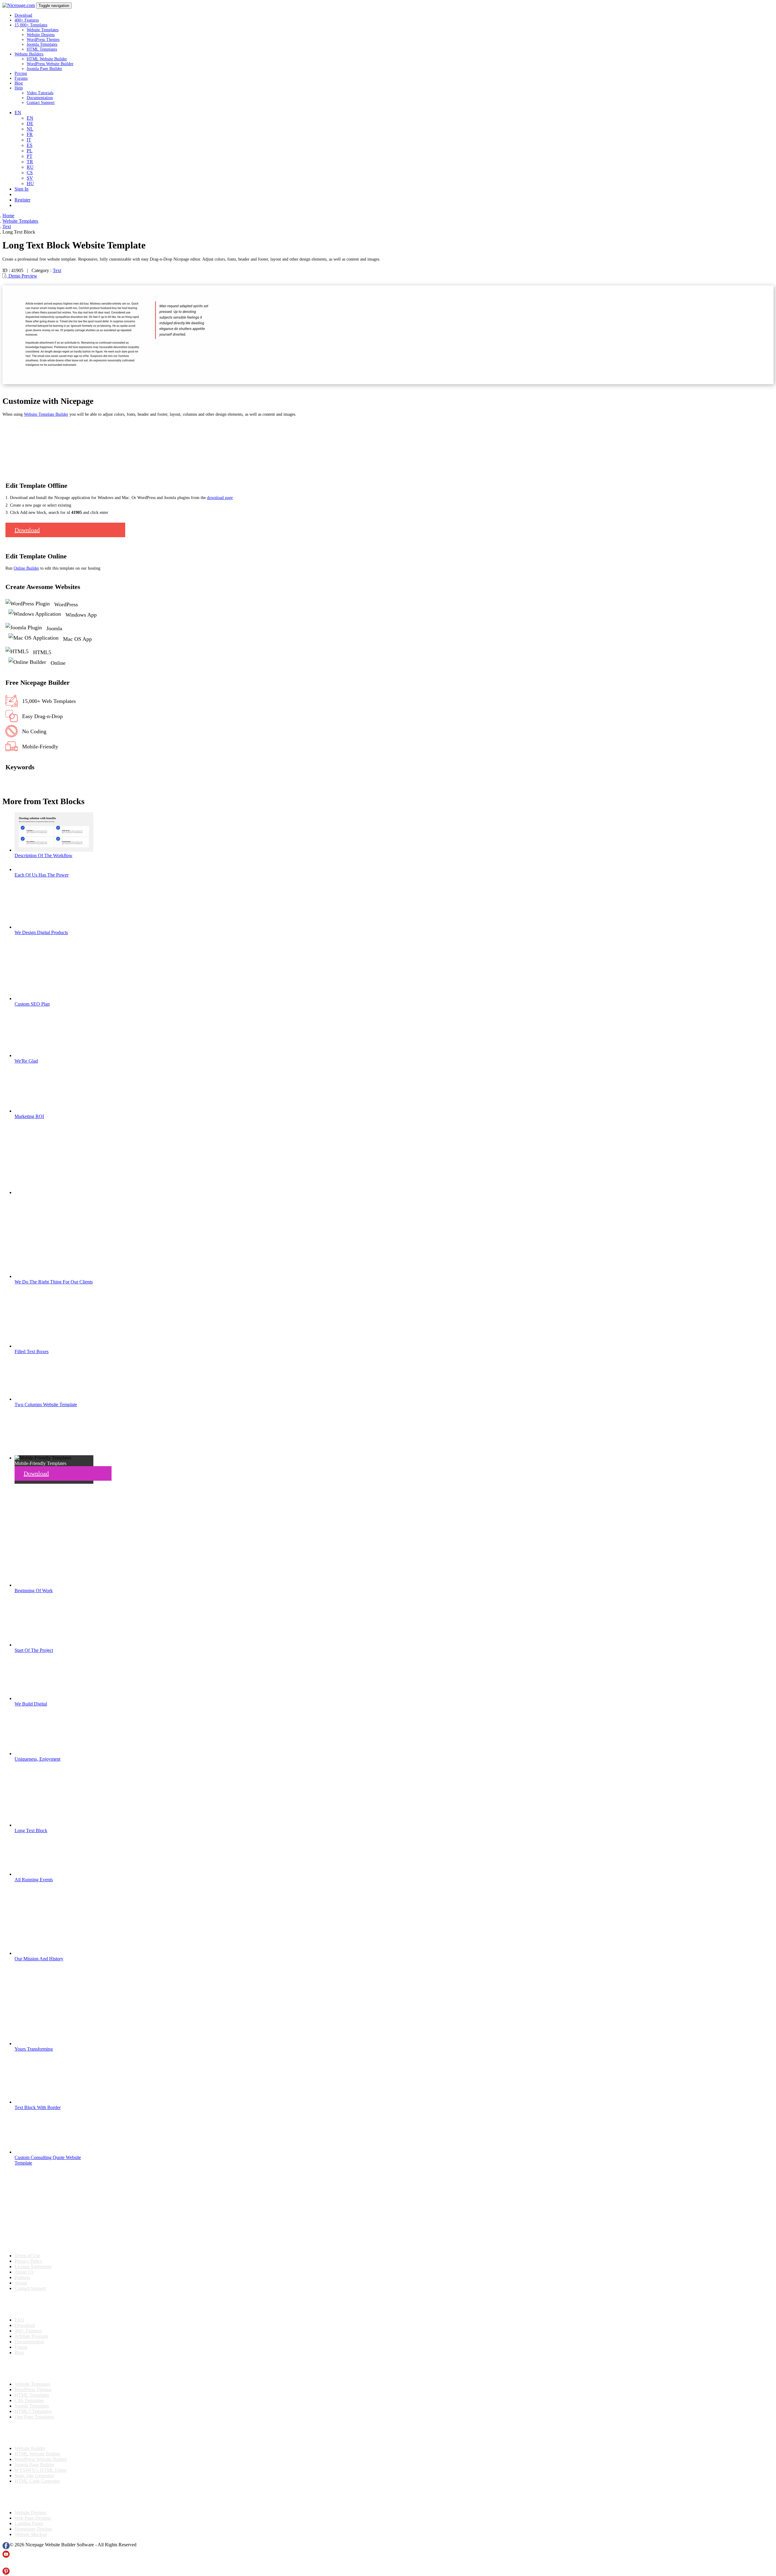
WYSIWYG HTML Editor (41, 2470)
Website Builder (30, 2448)
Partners (22, 2277)
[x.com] (6, 2565)
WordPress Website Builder (50, 64)
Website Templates (43, 30)
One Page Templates (34, 2417)
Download (23, 15)
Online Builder (26, 568)
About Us (24, 2272)
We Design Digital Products (41, 932)
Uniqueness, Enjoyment (37, 1759)
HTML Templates (42, 49)
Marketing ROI (29, 1116)
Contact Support (41, 103)
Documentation (40, 98)
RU (30, 167)
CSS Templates (29, 2400)
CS (30, 173)
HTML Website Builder (47, 59)
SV (30, 178)
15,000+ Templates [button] (31, 25)
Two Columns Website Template (46, 1404)
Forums (21, 78)
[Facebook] (6, 2548)
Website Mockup (31, 2534)
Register (22, 200)
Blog (19, 83)
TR (30, 162)
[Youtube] (6, 2556)
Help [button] (19, 88)
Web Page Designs (33, 2518)
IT (29, 140)
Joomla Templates (42, 44)
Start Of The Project (34, 1650)
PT (30, 156)
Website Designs (41, 35)
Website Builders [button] (29, 54)
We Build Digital (31, 1704)
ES (30, 145)
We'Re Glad (26, 1061)
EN (30, 118)
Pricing (21, 73)
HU (30, 183)
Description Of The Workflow (43, 855)
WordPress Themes (43, 40)
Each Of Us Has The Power (42, 875)
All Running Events (34, 1880)
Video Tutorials (40, 93)
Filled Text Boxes (32, 1351)
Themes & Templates (35, 2368)
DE (30, 123)
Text (57, 270)
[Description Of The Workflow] (54, 850)
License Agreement (33, 2266)
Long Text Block (31, 1830)
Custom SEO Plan (32, 1004)
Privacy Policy (28, 2261)
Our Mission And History (39, 1959)
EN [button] (18, 113)
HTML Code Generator (37, 2481)
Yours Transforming (34, 2049)
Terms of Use (27, 2256)
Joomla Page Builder (44, 69)
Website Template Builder (46, 414)
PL (30, 151)
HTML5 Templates (33, 2411)
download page (220, 498)
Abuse (21, 2283)
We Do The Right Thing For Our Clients (54, 1282)
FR (30, 134)
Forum (21, 2347)
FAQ (19, 2320)
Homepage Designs (33, 2529)
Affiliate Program (31, 2336)
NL (30, 129)
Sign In (22, 189)
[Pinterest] (6, 2573)
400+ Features (27, 20)
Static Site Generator (34, 2476)
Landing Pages (29, 2523)
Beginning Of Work (34, 1591)
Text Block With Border (38, 2107)
